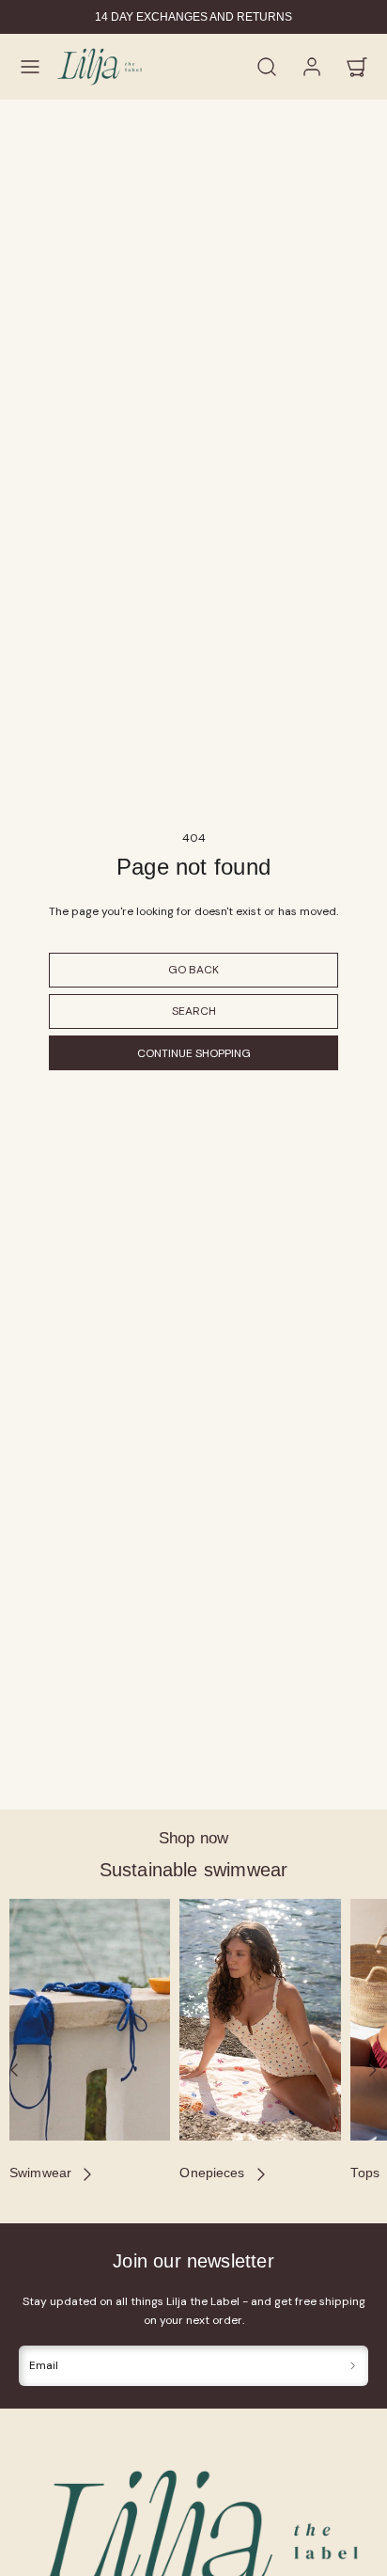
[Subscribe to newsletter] (353, 2366)
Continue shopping (194, 1053)
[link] (312, 67)
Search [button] (194, 1011)
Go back (193, 970)
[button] (30, 67)
